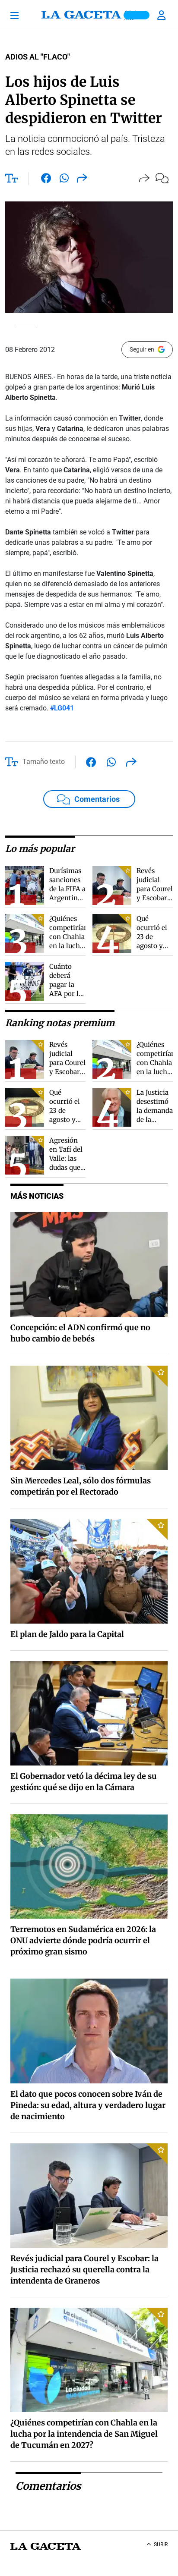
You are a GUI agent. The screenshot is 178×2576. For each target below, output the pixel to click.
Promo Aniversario (137, 15)
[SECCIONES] (18, 15)
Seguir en (142, 349)
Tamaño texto (44, 762)
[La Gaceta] (89, 15)
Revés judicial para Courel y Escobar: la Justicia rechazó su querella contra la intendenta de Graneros (84, 2270)
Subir (161, 2545)
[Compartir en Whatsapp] (64, 180)
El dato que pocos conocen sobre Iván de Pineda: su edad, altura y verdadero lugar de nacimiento (88, 2105)
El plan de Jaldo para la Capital (67, 1634)
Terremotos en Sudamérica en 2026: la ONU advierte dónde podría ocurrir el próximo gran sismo (83, 1940)
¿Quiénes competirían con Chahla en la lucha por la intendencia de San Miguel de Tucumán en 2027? (84, 2434)
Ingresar (162, 15)
